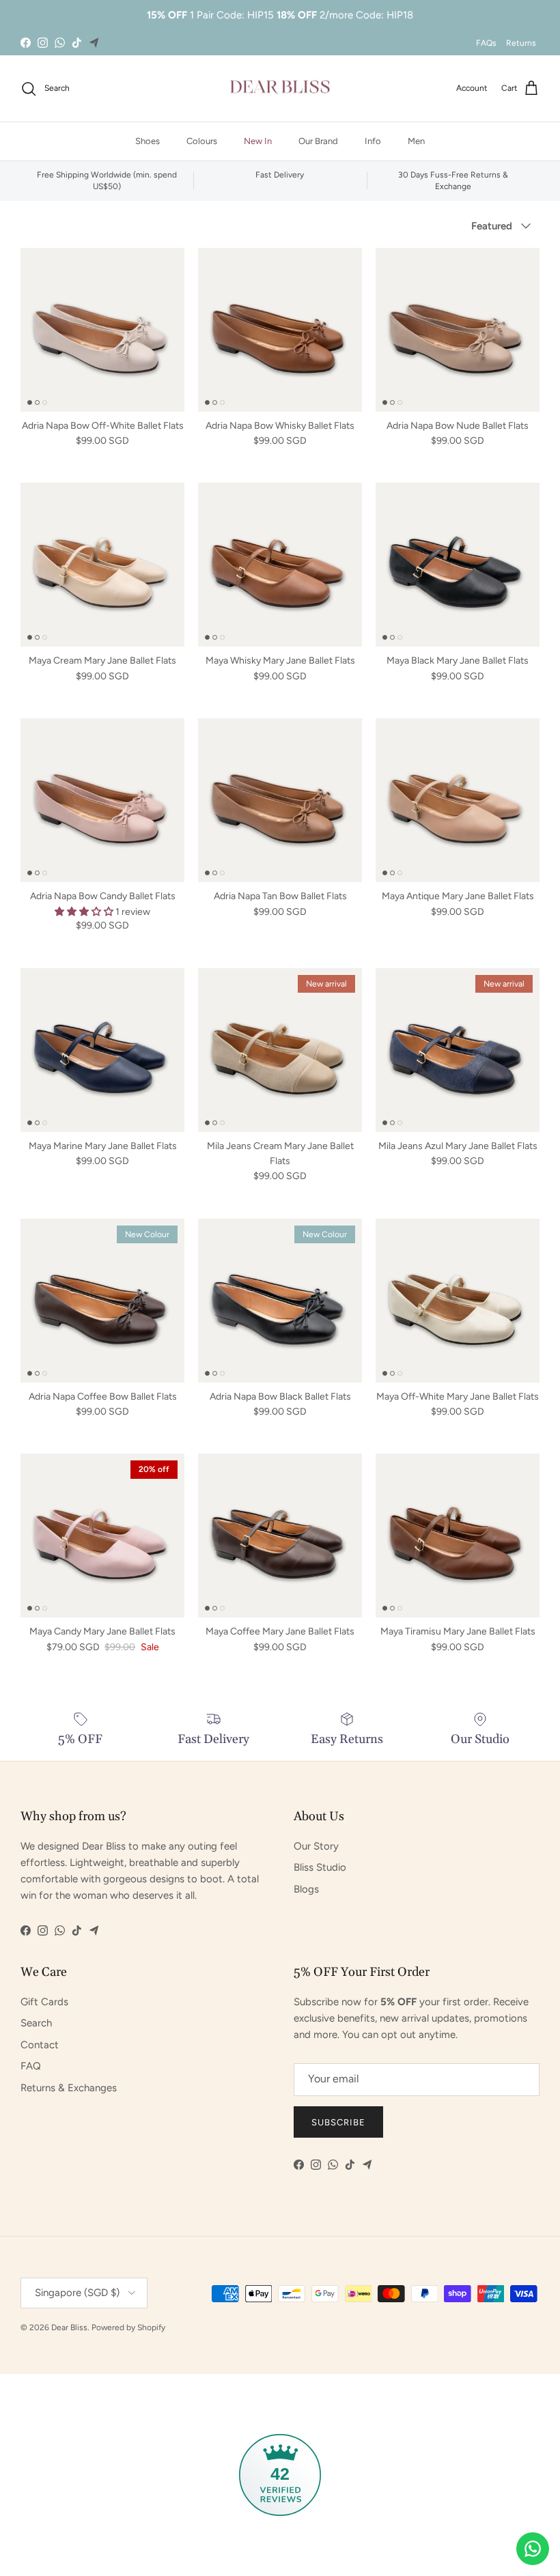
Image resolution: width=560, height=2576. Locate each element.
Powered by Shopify (128, 2327)
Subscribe (338, 2122)
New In (258, 141)
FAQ (31, 2066)
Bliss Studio (320, 1867)
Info (373, 141)
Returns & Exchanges (69, 2088)
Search (36, 2023)
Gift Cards (44, 2002)
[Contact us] (533, 2549)
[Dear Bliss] (280, 89)
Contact (40, 2045)
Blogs (306, 1889)
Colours (202, 141)
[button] (85, 912)
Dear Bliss (69, 2327)
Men (416, 141)
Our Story (316, 1846)
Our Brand (318, 141)
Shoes (148, 141)
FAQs (486, 43)
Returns (521, 43)
